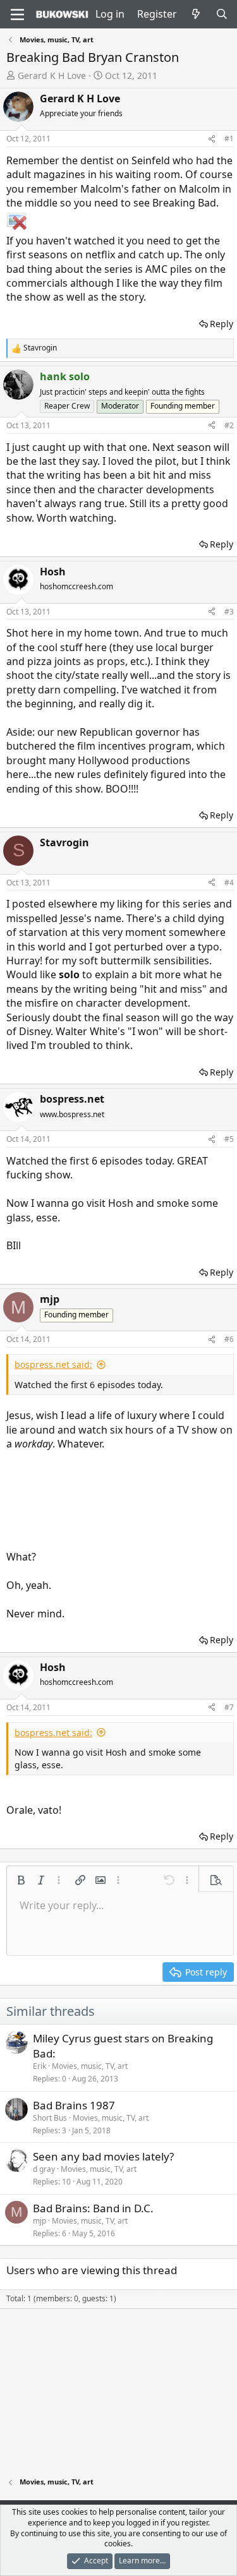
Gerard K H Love (52, 75)
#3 (229, 612)
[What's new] (196, 14)
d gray (44, 2169)
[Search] (222, 14)
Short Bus (50, 2118)
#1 (229, 139)
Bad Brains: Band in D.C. (93, 2208)
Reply (222, 324)
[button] (21, 1880)
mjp (39, 2221)
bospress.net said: (53, 1364)
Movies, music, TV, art (90, 2066)
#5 (229, 1139)
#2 (229, 425)
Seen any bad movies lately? (103, 2156)
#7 (229, 1707)
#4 (229, 883)
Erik (39, 2066)
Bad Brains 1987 (74, 2105)
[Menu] (17, 15)
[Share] (212, 139)
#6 (229, 1339)
